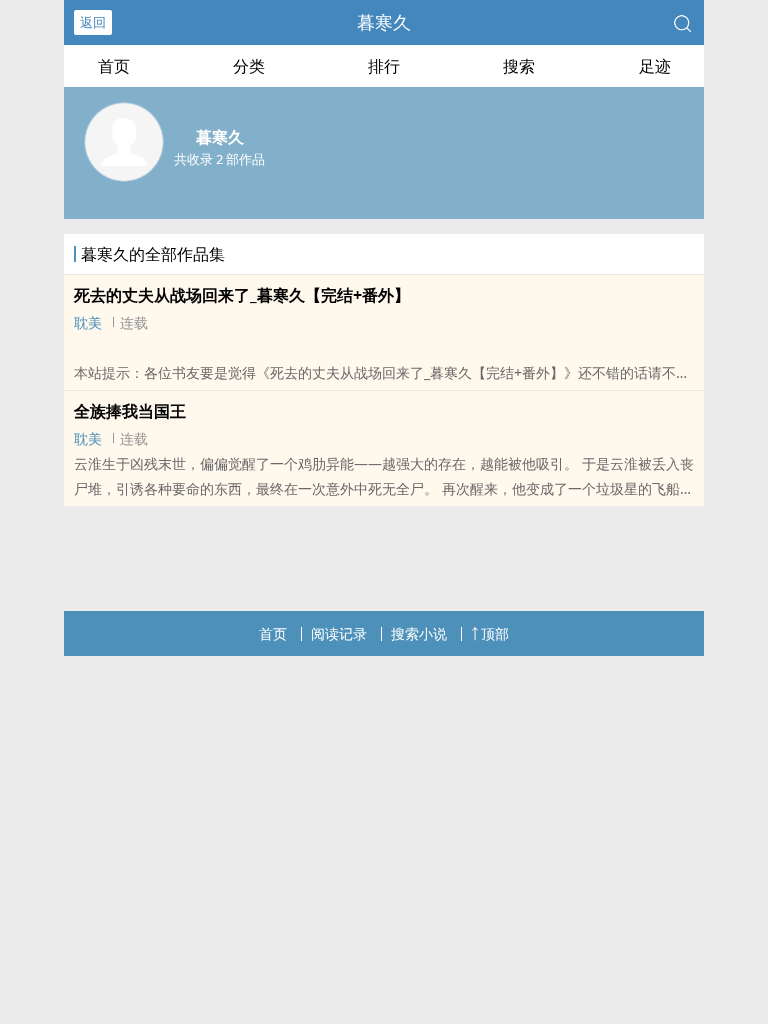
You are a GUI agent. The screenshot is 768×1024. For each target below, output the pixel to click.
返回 (93, 22)
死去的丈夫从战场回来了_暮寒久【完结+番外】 (242, 295)
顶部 (495, 633)
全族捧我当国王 (130, 411)
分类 (249, 66)
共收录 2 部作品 (219, 159)
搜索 (519, 66)
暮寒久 (384, 22)
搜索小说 (419, 633)
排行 (384, 66)
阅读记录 (339, 633)
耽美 (88, 322)
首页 (114, 66)
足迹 (655, 66)
